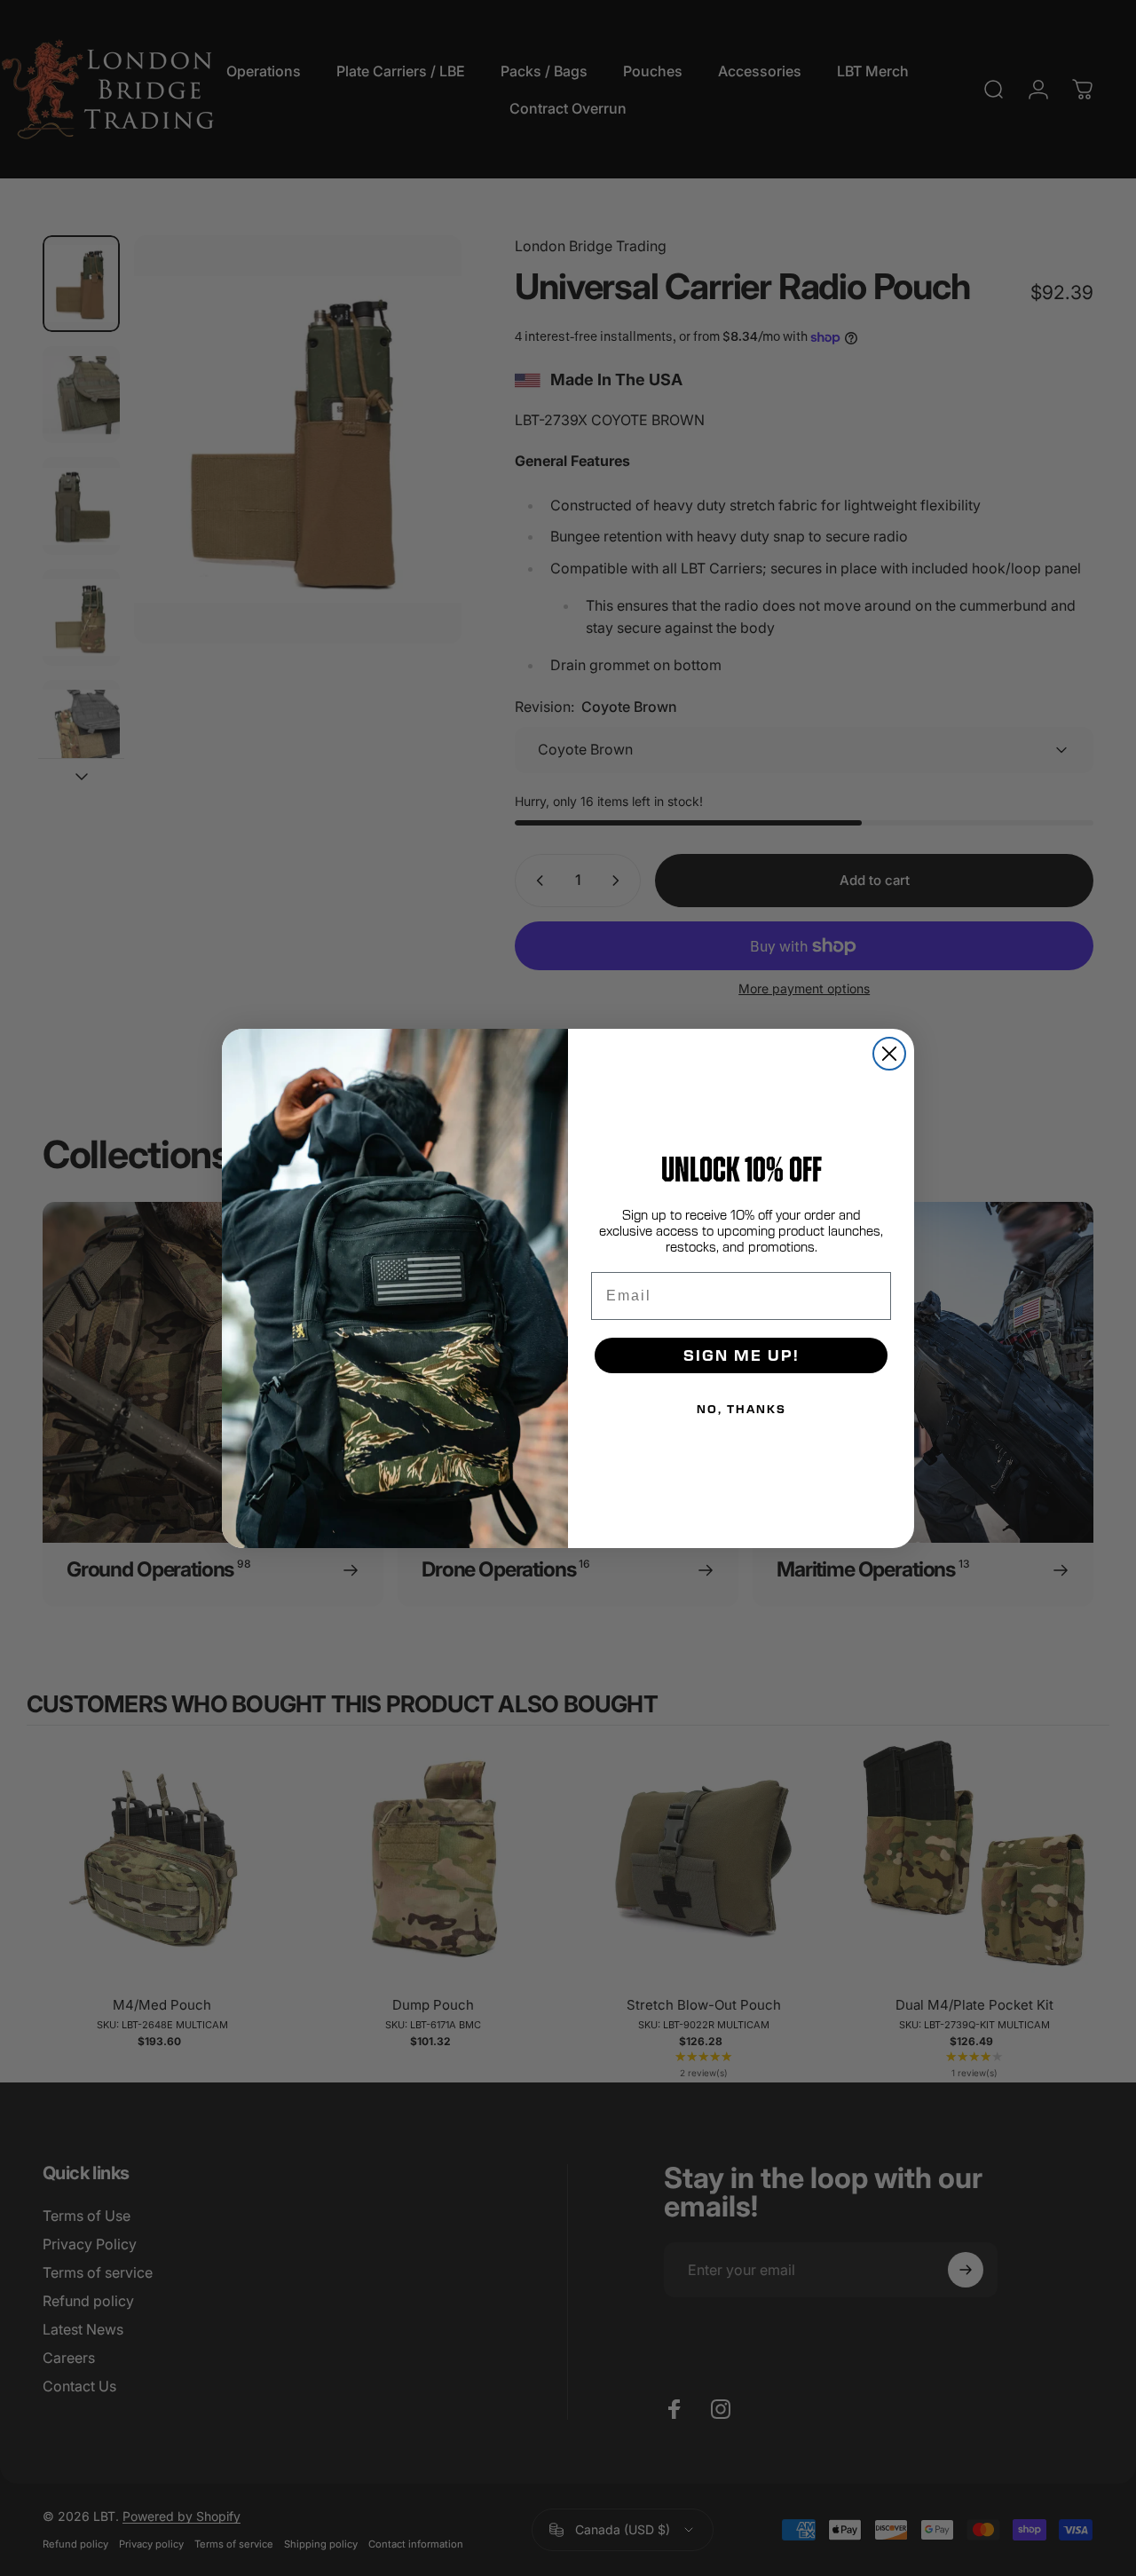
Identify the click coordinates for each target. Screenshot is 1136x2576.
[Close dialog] (889, 1054)
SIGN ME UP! (742, 1355)
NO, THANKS (742, 1409)
